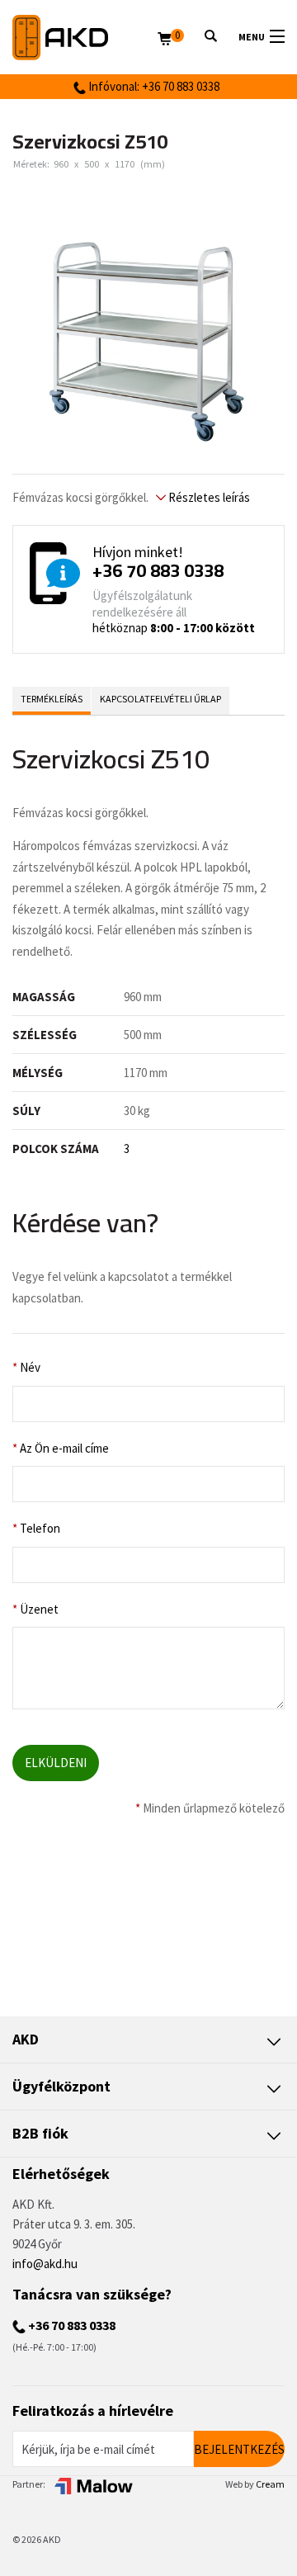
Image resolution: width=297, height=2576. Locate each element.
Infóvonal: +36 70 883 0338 (153, 86)
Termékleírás (52, 699)
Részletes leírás (208, 497)
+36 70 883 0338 (158, 570)
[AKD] (85, 38)
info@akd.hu (45, 2264)
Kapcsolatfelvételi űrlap (160, 699)
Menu (252, 37)
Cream (270, 2484)
